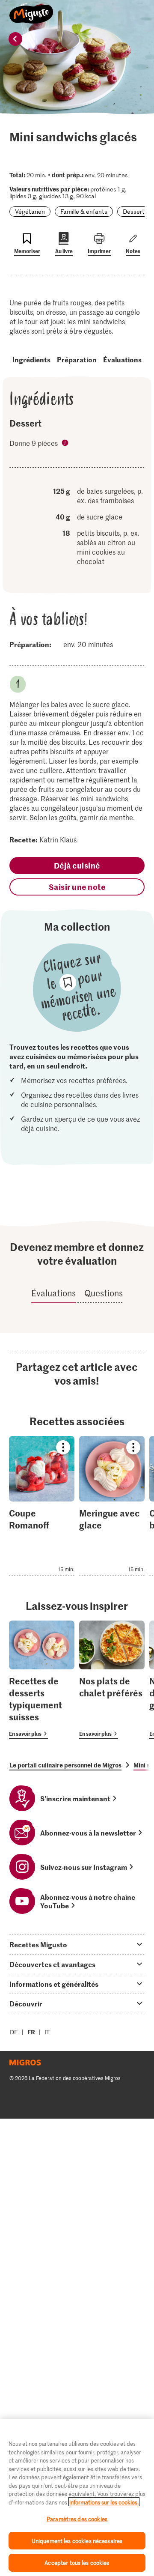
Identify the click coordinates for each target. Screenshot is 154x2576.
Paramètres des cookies (77, 2519)
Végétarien (30, 211)
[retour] (15, 39)
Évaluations (122, 359)
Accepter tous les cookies (77, 2563)
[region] (77, 2497)
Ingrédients (31, 359)
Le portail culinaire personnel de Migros (65, 1765)
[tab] (77, 1944)
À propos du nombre (66, 444)
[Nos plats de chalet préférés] (112, 1680)
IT (47, 2032)
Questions (104, 1293)
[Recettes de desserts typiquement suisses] (42, 1680)
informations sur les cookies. (104, 2502)
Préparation (77, 359)
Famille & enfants (84, 211)
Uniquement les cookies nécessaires (77, 2541)
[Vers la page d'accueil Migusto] (31, 9)
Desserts (135, 211)
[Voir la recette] (42, 1506)
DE (14, 2032)
